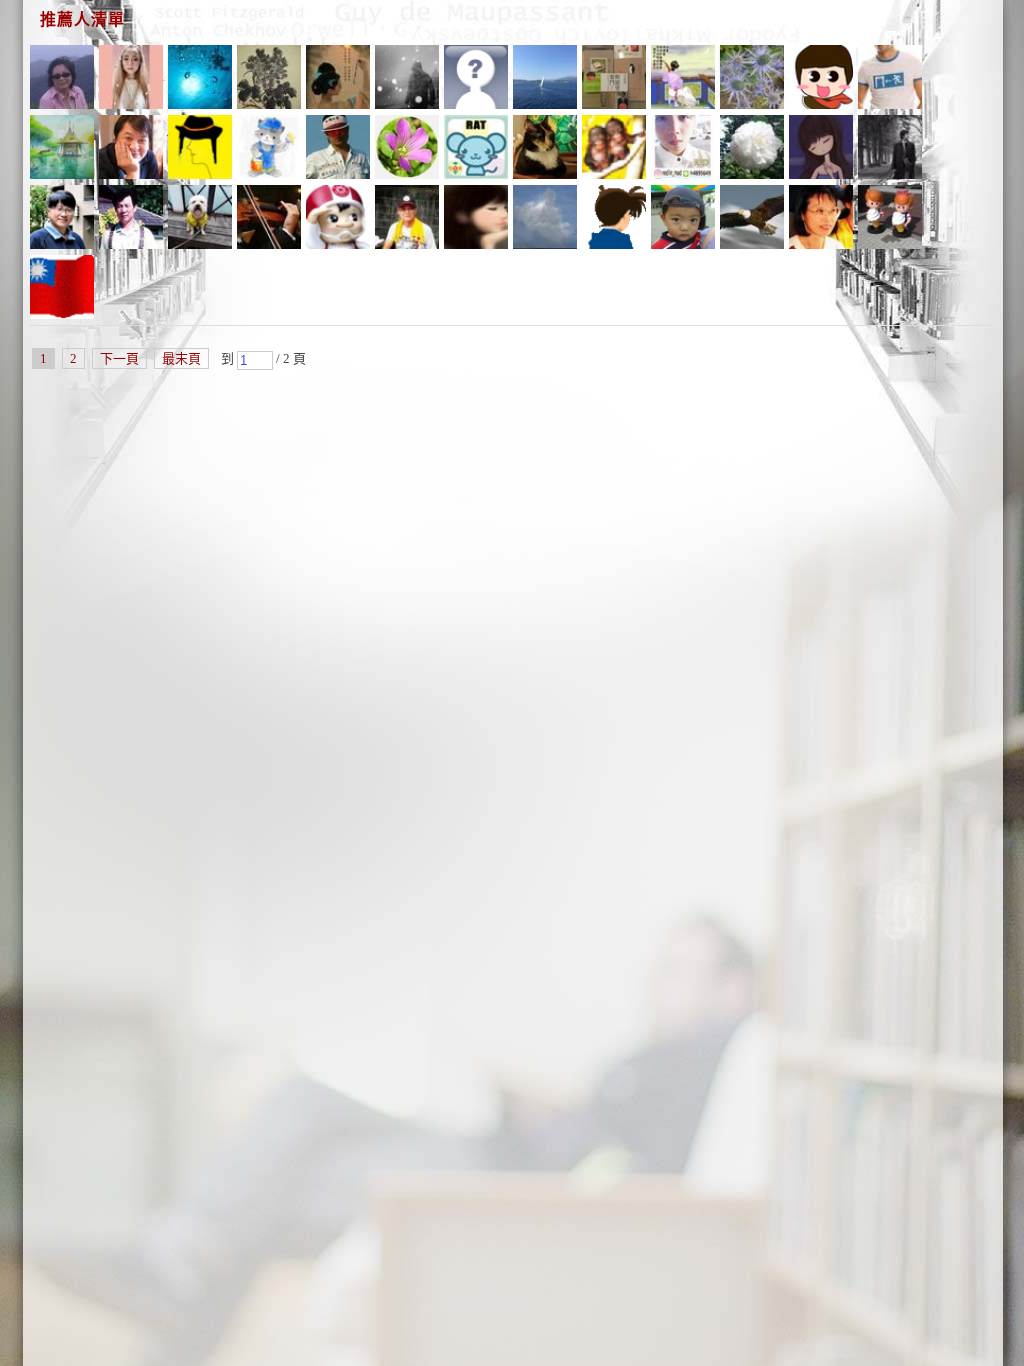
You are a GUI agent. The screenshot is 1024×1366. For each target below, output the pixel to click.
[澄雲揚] (62, 150)
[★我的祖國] (545, 150)
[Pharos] (338, 220)
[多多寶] (614, 80)
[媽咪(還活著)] (821, 150)
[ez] (614, 150)
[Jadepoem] (545, 80)
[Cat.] (200, 80)
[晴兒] (476, 220)
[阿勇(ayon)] (407, 220)
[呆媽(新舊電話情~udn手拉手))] (821, 80)
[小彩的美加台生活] (752, 80)
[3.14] (476, 150)
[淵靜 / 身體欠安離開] (890, 150)
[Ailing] (269, 80)
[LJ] (269, 150)
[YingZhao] (752, 220)
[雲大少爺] (890, 80)
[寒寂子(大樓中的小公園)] (131, 220)
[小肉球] (614, 220)
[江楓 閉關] (683, 80)
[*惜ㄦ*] (752, 150)
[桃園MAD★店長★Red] (683, 150)
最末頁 (181, 358)
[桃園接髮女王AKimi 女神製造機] (131, 80)
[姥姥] (200, 220)
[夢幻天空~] (131, 150)
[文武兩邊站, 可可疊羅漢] (62, 290)
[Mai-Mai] (683, 220)
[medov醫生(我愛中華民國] (545, 220)
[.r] (407, 80)
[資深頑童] (62, 80)
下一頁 (119, 358)
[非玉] (200, 150)
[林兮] (62, 220)
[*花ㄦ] (407, 150)
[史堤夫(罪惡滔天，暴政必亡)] (269, 220)
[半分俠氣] (338, 80)
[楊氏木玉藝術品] (338, 150)
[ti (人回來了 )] (821, 220)
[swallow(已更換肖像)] (890, 220)
